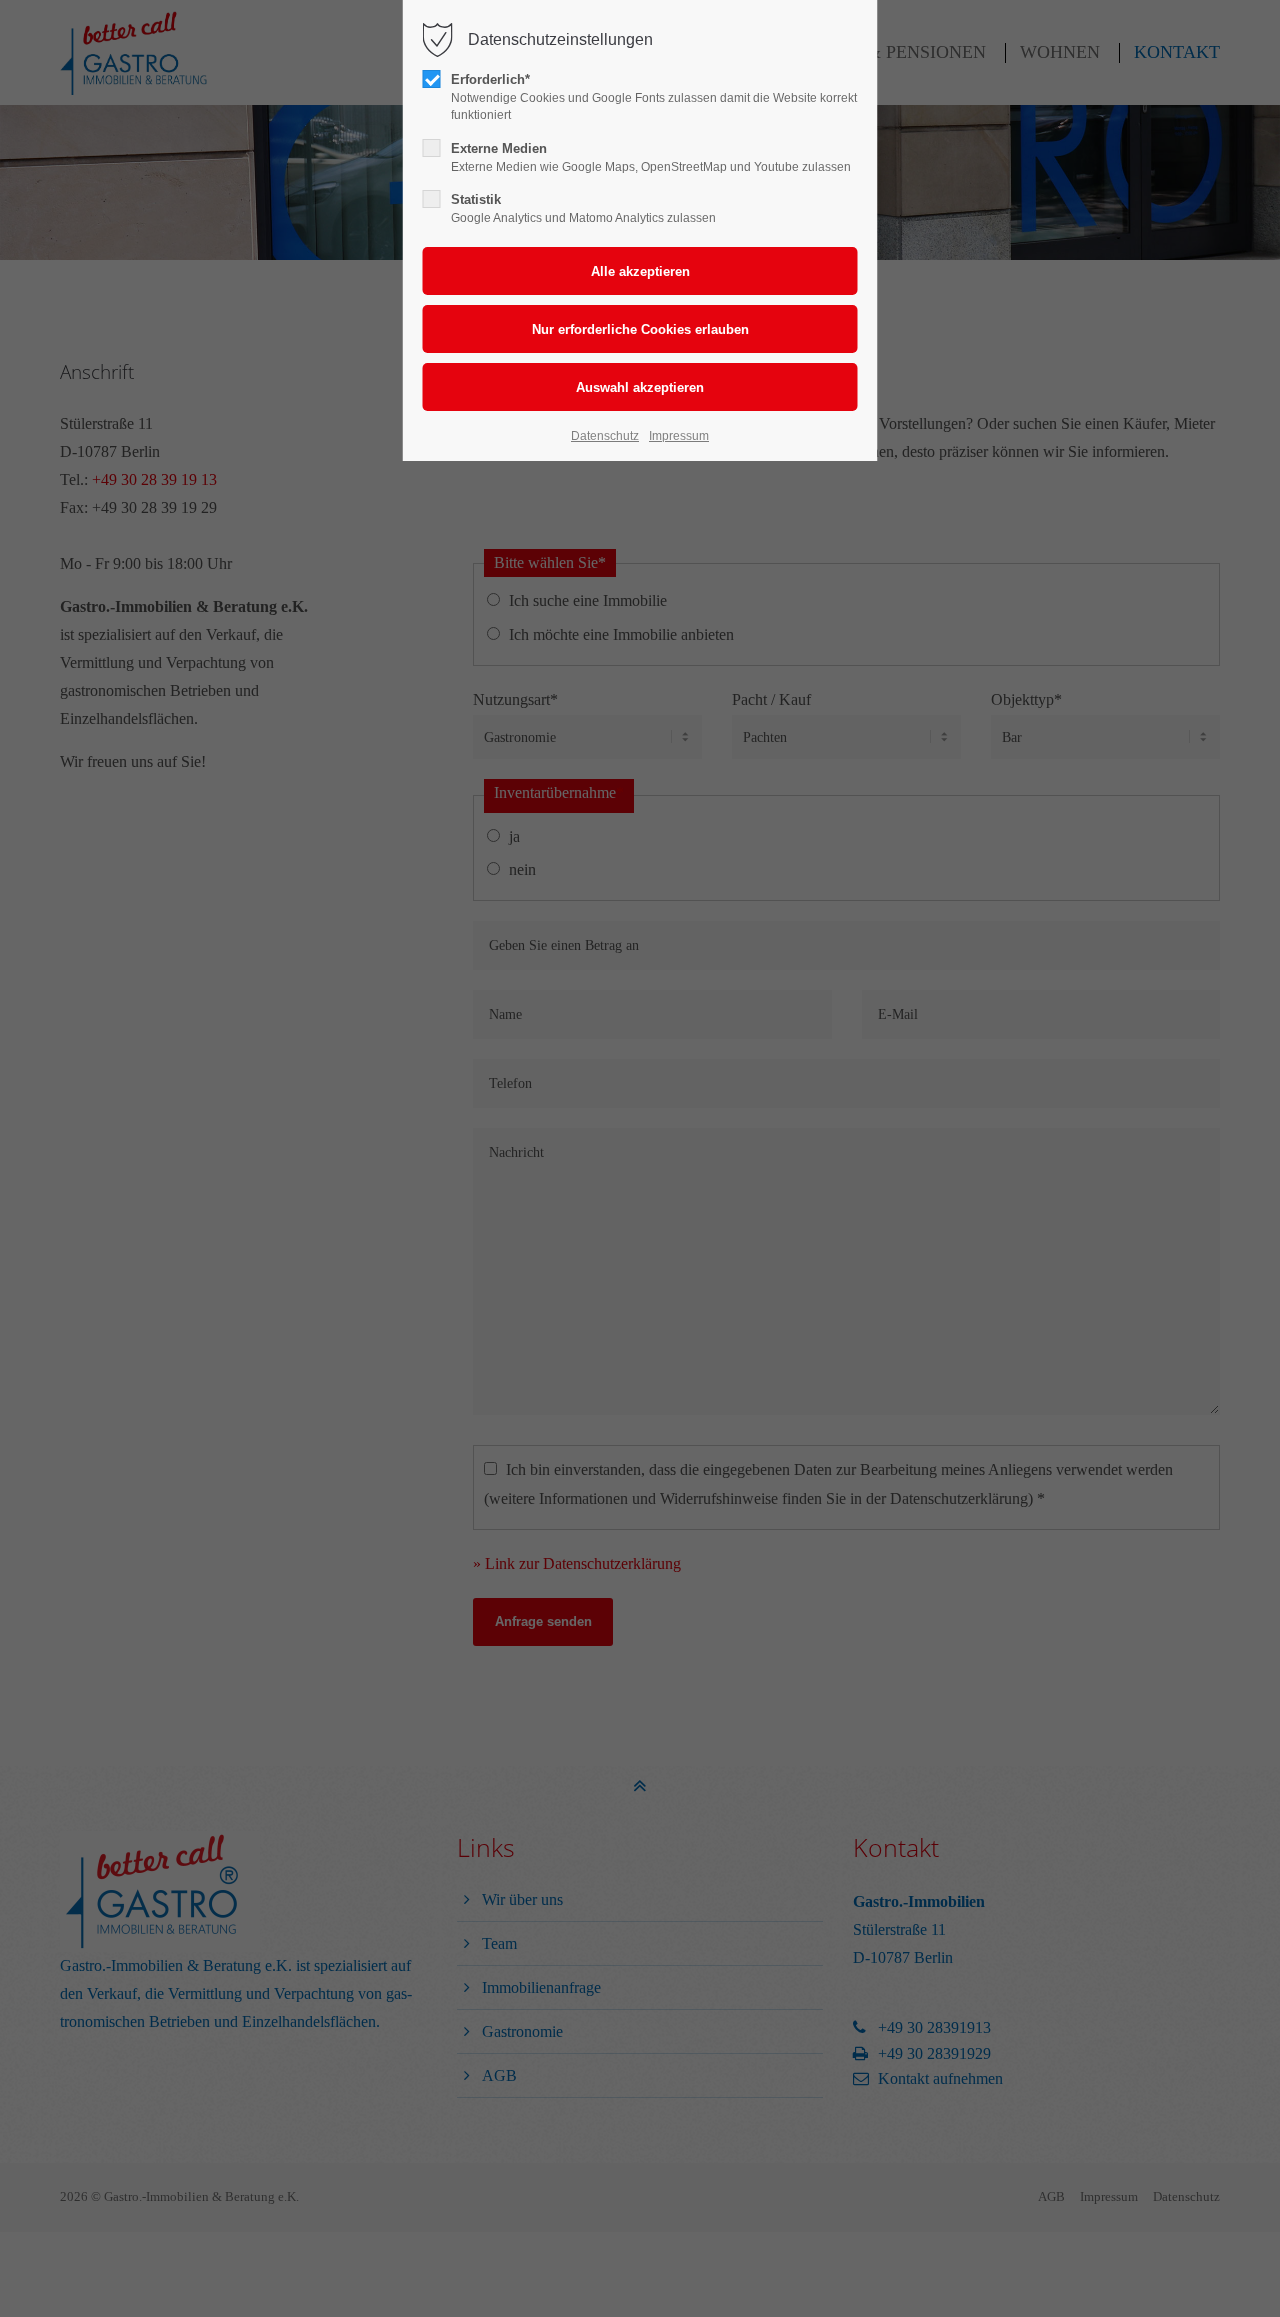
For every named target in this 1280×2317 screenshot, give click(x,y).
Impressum (679, 436)
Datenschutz (605, 436)
